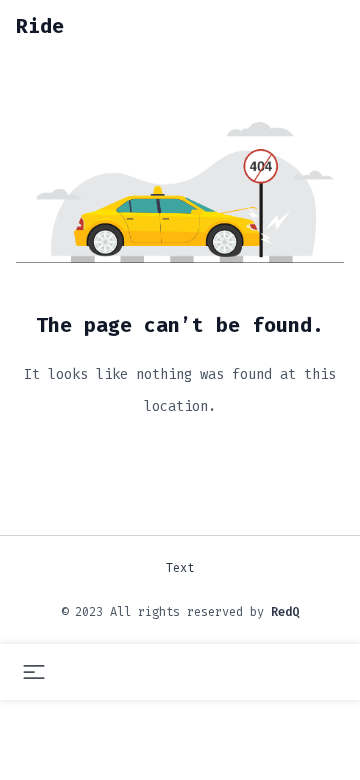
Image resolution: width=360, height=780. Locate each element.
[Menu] (34, 672)
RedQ (285, 612)
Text (180, 568)
